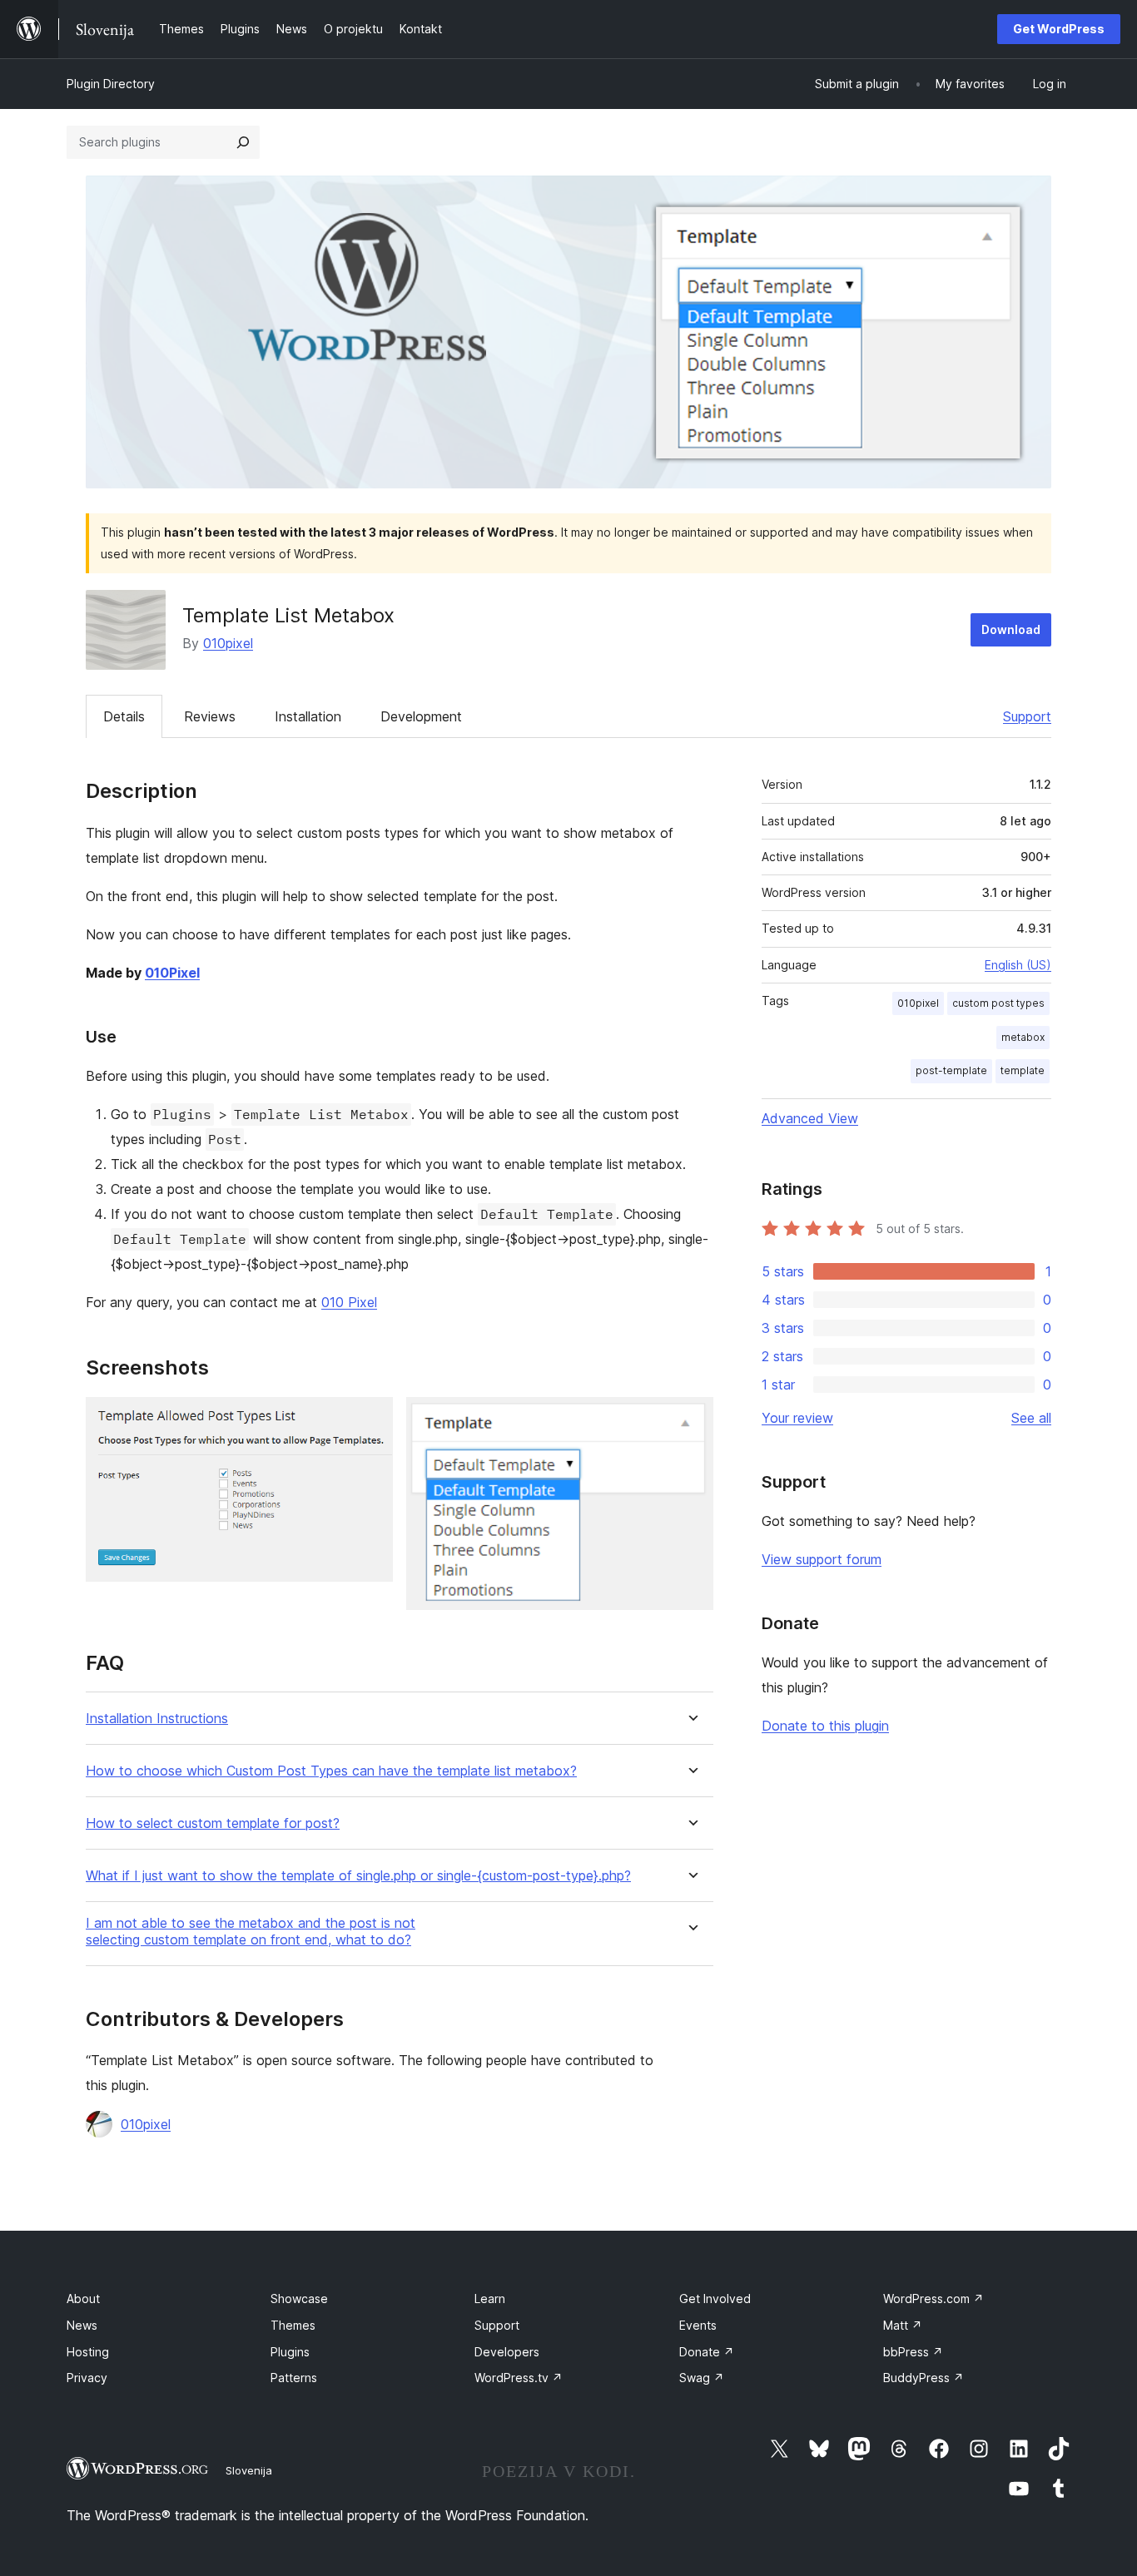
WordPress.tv (519, 2378)
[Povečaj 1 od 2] (370, 1419)
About (83, 2299)
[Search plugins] (243, 142)
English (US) (1018, 965)
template (1023, 1070)
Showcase (299, 2299)
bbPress (913, 2352)
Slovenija (249, 2470)
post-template (951, 1070)
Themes (293, 2325)
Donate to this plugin (825, 1726)
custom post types (998, 1003)
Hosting (88, 2352)
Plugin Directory (111, 84)
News (82, 2325)
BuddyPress (924, 2378)
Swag (702, 2378)
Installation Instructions (157, 1719)
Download (1011, 629)
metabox (1023, 1037)
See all (1031, 1418)
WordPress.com (933, 2299)
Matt (903, 2325)
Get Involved (715, 2299)
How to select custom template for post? (213, 1823)
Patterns (294, 2378)
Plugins (290, 2352)
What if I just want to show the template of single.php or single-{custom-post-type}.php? (358, 1876)
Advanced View (810, 1118)
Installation (308, 716)
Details (124, 716)
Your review (797, 1418)
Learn (490, 2299)
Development (421, 716)
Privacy (87, 2378)
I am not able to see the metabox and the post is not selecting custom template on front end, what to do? (251, 1931)
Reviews (210, 716)
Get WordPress (1059, 29)
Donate (707, 2352)
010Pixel (172, 973)
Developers (507, 2352)
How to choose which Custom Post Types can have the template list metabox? (331, 1771)
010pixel (228, 643)
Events (698, 2325)
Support (1027, 716)
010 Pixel (349, 1302)
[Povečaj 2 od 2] (691, 1419)
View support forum (822, 1559)
